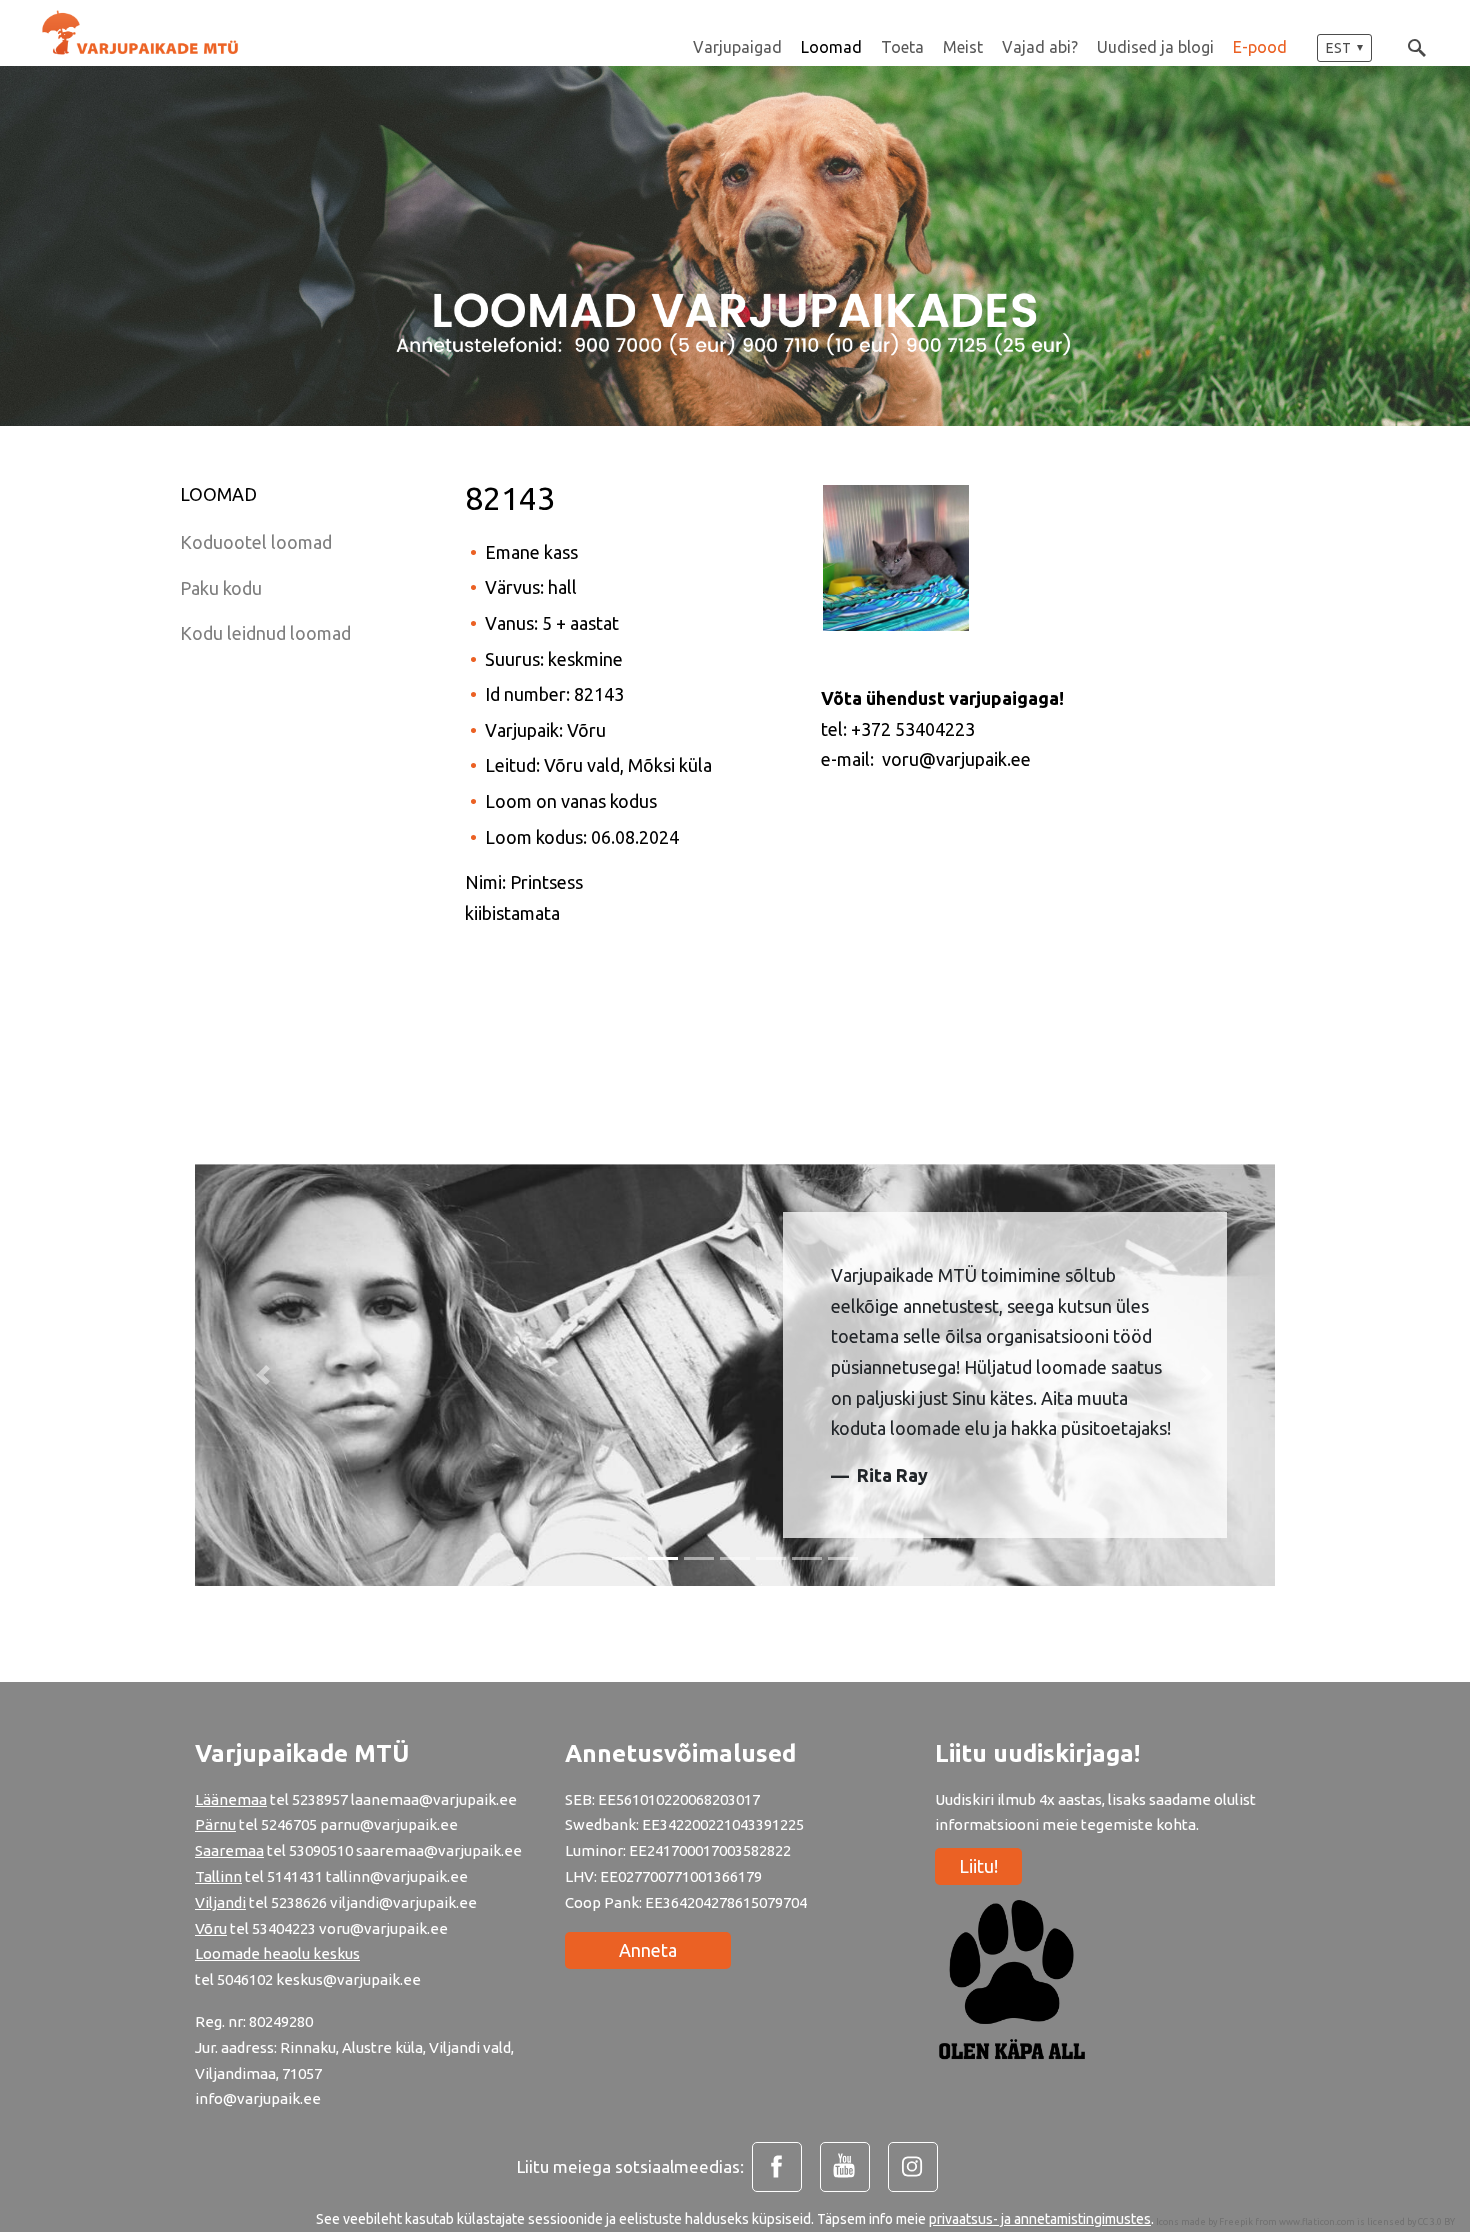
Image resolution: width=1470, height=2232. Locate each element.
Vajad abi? (1040, 47)
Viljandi (220, 1902)
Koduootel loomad (256, 542)
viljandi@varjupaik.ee (403, 1902)
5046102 (245, 1979)
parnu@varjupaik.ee (389, 1824)
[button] (1344, 48)
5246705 (290, 1824)
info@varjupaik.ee (258, 2098)
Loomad (831, 47)
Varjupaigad (737, 47)
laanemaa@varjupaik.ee (434, 1799)
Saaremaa (229, 1850)
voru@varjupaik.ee (383, 1928)
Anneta (648, 1950)
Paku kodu (221, 588)
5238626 (300, 1902)
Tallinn (218, 1876)
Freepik (1236, 2222)
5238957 (320, 1799)
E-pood (1260, 47)
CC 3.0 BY (1436, 2222)
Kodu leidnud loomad (265, 633)
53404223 (284, 1928)
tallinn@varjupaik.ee (397, 1876)
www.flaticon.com (1317, 2222)
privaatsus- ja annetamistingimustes (1040, 2219)
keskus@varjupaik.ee (348, 1979)
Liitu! (978, 1866)
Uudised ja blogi (1155, 47)
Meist (963, 47)
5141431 (295, 1876)
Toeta (902, 47)
